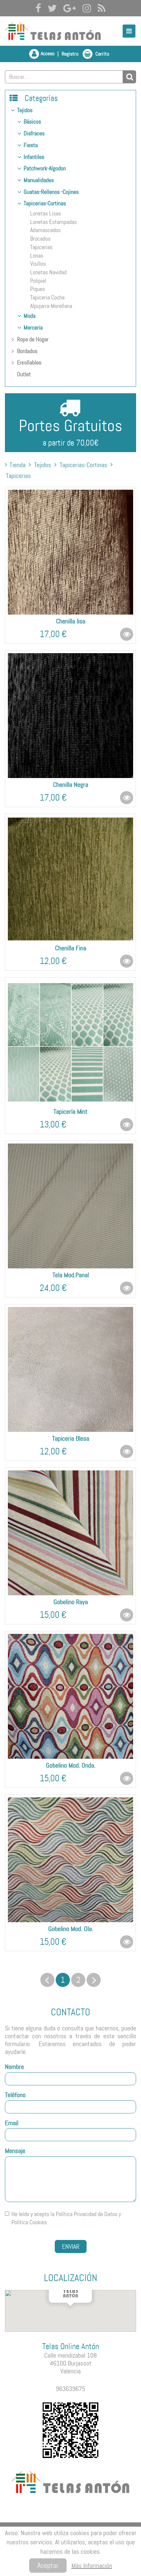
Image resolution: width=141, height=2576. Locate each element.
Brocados (40, 239)
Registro (70, 54)
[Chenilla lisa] (70, 552)
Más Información (92, 2566)
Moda (30, 316)
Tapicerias (41, 247)
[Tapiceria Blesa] (70, 1369)
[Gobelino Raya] (70, 1533)
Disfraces (34, 133)
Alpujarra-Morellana (51, 306)
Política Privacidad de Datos (87, 2214)
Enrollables (29, 363)
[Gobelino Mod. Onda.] (70, 1696)
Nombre (14, 2067)
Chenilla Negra (71, 785)
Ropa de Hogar (33, 339)
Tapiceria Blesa (71, 1438)
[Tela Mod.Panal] (70, 1206)
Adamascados (45, 230)
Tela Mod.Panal (71, 1275)
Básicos (32, 122)
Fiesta (31, 145)
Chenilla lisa (71, 621)
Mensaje (15, 2151)
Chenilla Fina (71, 948)
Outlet (24, 374)
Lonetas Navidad (48, 272)
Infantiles (34, 157)
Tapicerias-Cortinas (45, 203)
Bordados (27, 351)
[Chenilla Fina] (70, 879)
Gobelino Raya (71, 1602)
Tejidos (25, 110)
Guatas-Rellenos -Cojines (51, 192)
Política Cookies (29, 2222)
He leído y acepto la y (66, 2218)
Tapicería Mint (70, 1111)
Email (12, 2123)
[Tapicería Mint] (70, 1042)
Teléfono (15, 2095)
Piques (38, 289)
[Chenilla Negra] (70, 716)
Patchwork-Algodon (45, 168)
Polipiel (38, 281)
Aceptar (48, 2565)
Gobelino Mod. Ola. (71, 1929)
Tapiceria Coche (47, 297)
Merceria (33, 328)
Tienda (18, 465)
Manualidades (39, 180)
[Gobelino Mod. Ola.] (70, 1860)
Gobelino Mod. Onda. (71, 1765)
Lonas (37, 256)
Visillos (38, 264)
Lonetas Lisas (46, 213)
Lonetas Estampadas (53, 222)
